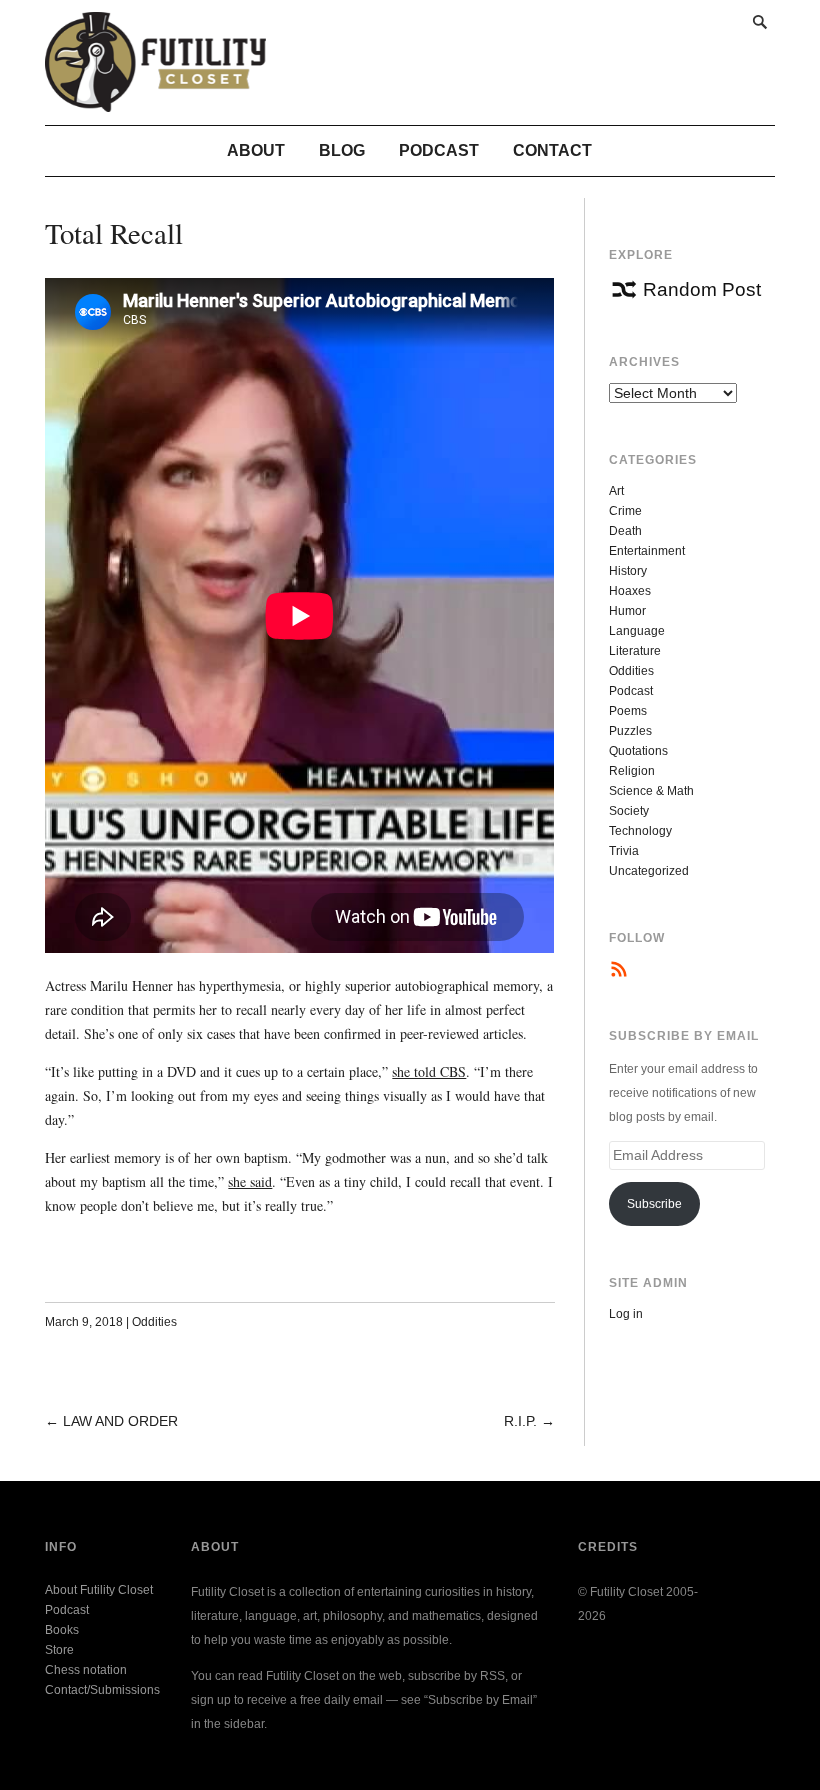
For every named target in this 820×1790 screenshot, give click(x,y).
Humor (627, 611)
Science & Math (651, 791)
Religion (632, 771)
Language (637, 631)
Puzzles (630, 731)
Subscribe (654, 1204)
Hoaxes (630, 591)
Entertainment (647, 551)
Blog (342, 150)
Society (629, 811)
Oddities (154, 1322)
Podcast (439, 150)
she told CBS (429, 1071)
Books (62, 1630)
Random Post (702, 289)
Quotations (638, 751)
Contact (552, 150)
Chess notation (86, 1670)
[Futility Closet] (155, 101)
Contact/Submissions (102, 1690)
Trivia (624, 851)
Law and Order (120, 1421)
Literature (635, 651)
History (628, 571)
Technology (640, 831)
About (256, 150)
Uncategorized (649, 871)
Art (616, 491)
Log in (626, 1314)
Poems (628, 711)
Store (59, 1650)
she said (250, 1181)
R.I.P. (520, 1421)
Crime (625, 511)
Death (625, 531)
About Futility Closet (99, 1590)
